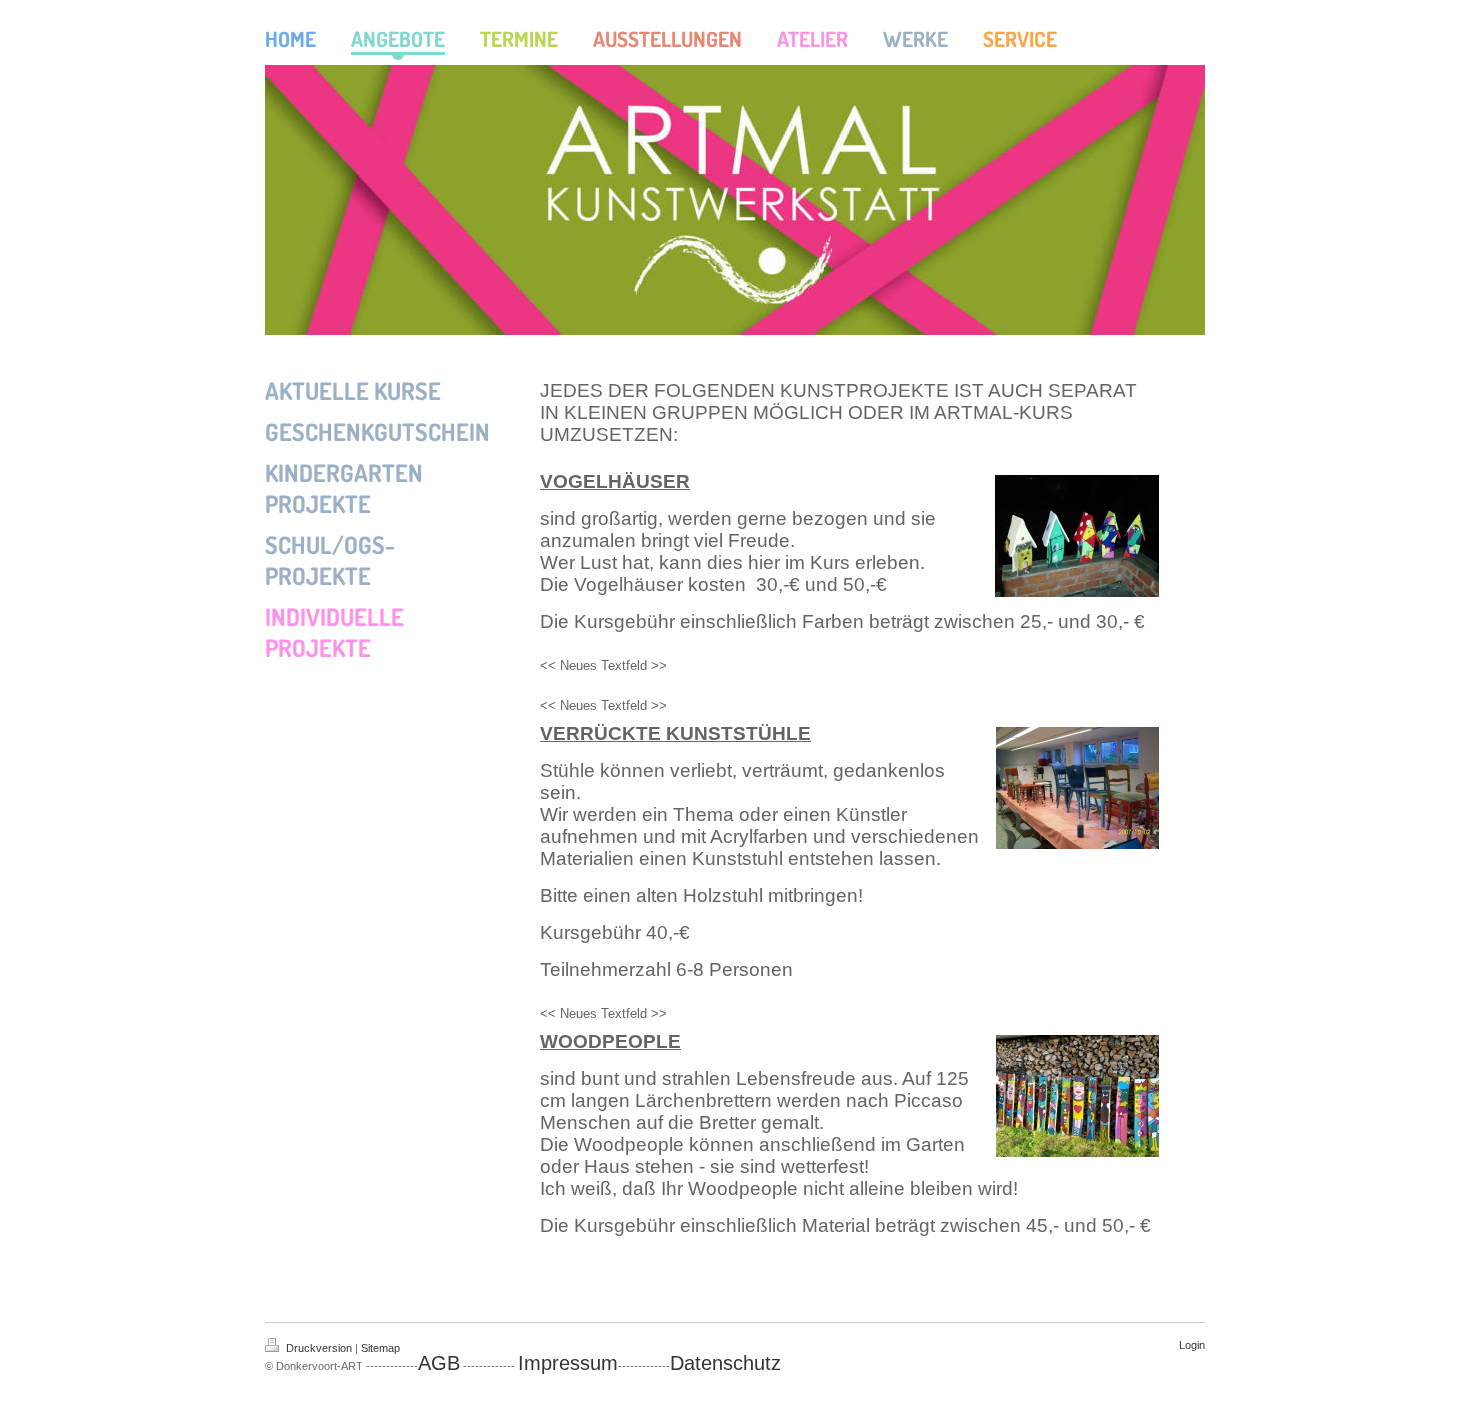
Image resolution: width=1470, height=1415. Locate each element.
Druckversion (319, 1348)
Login (1192, 1345)
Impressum (568, 1363)
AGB (439, 1363)
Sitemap (380, 1348)
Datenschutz (725, 1363)
